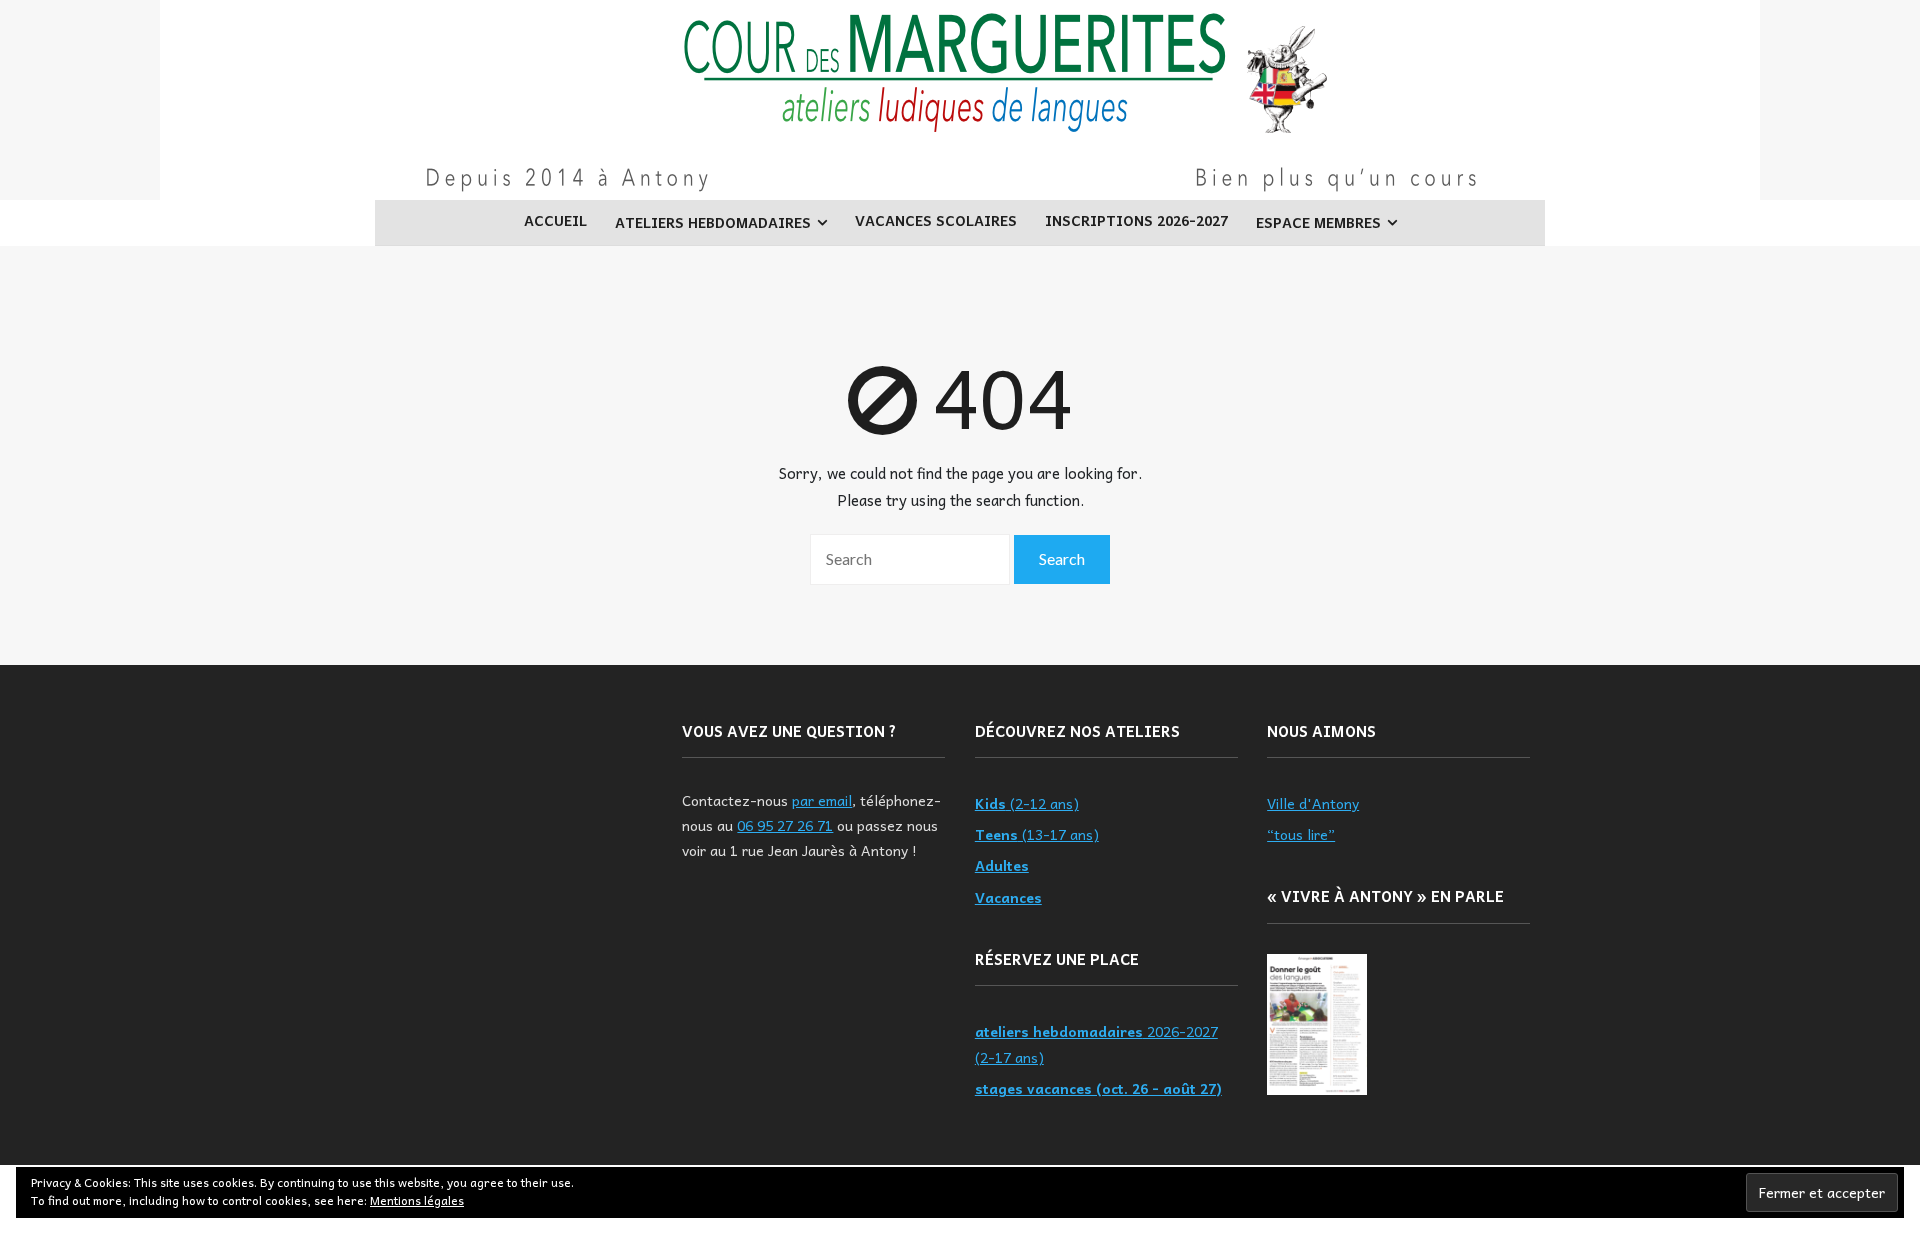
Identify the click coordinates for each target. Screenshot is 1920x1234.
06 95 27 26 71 (785, 825)
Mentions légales (417, 1200)
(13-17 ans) (1037, 834)
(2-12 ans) (1027, 803)
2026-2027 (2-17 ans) (1096, 1043)
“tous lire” (1301, 834)
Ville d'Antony (1313, 803)
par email (822, 800)
